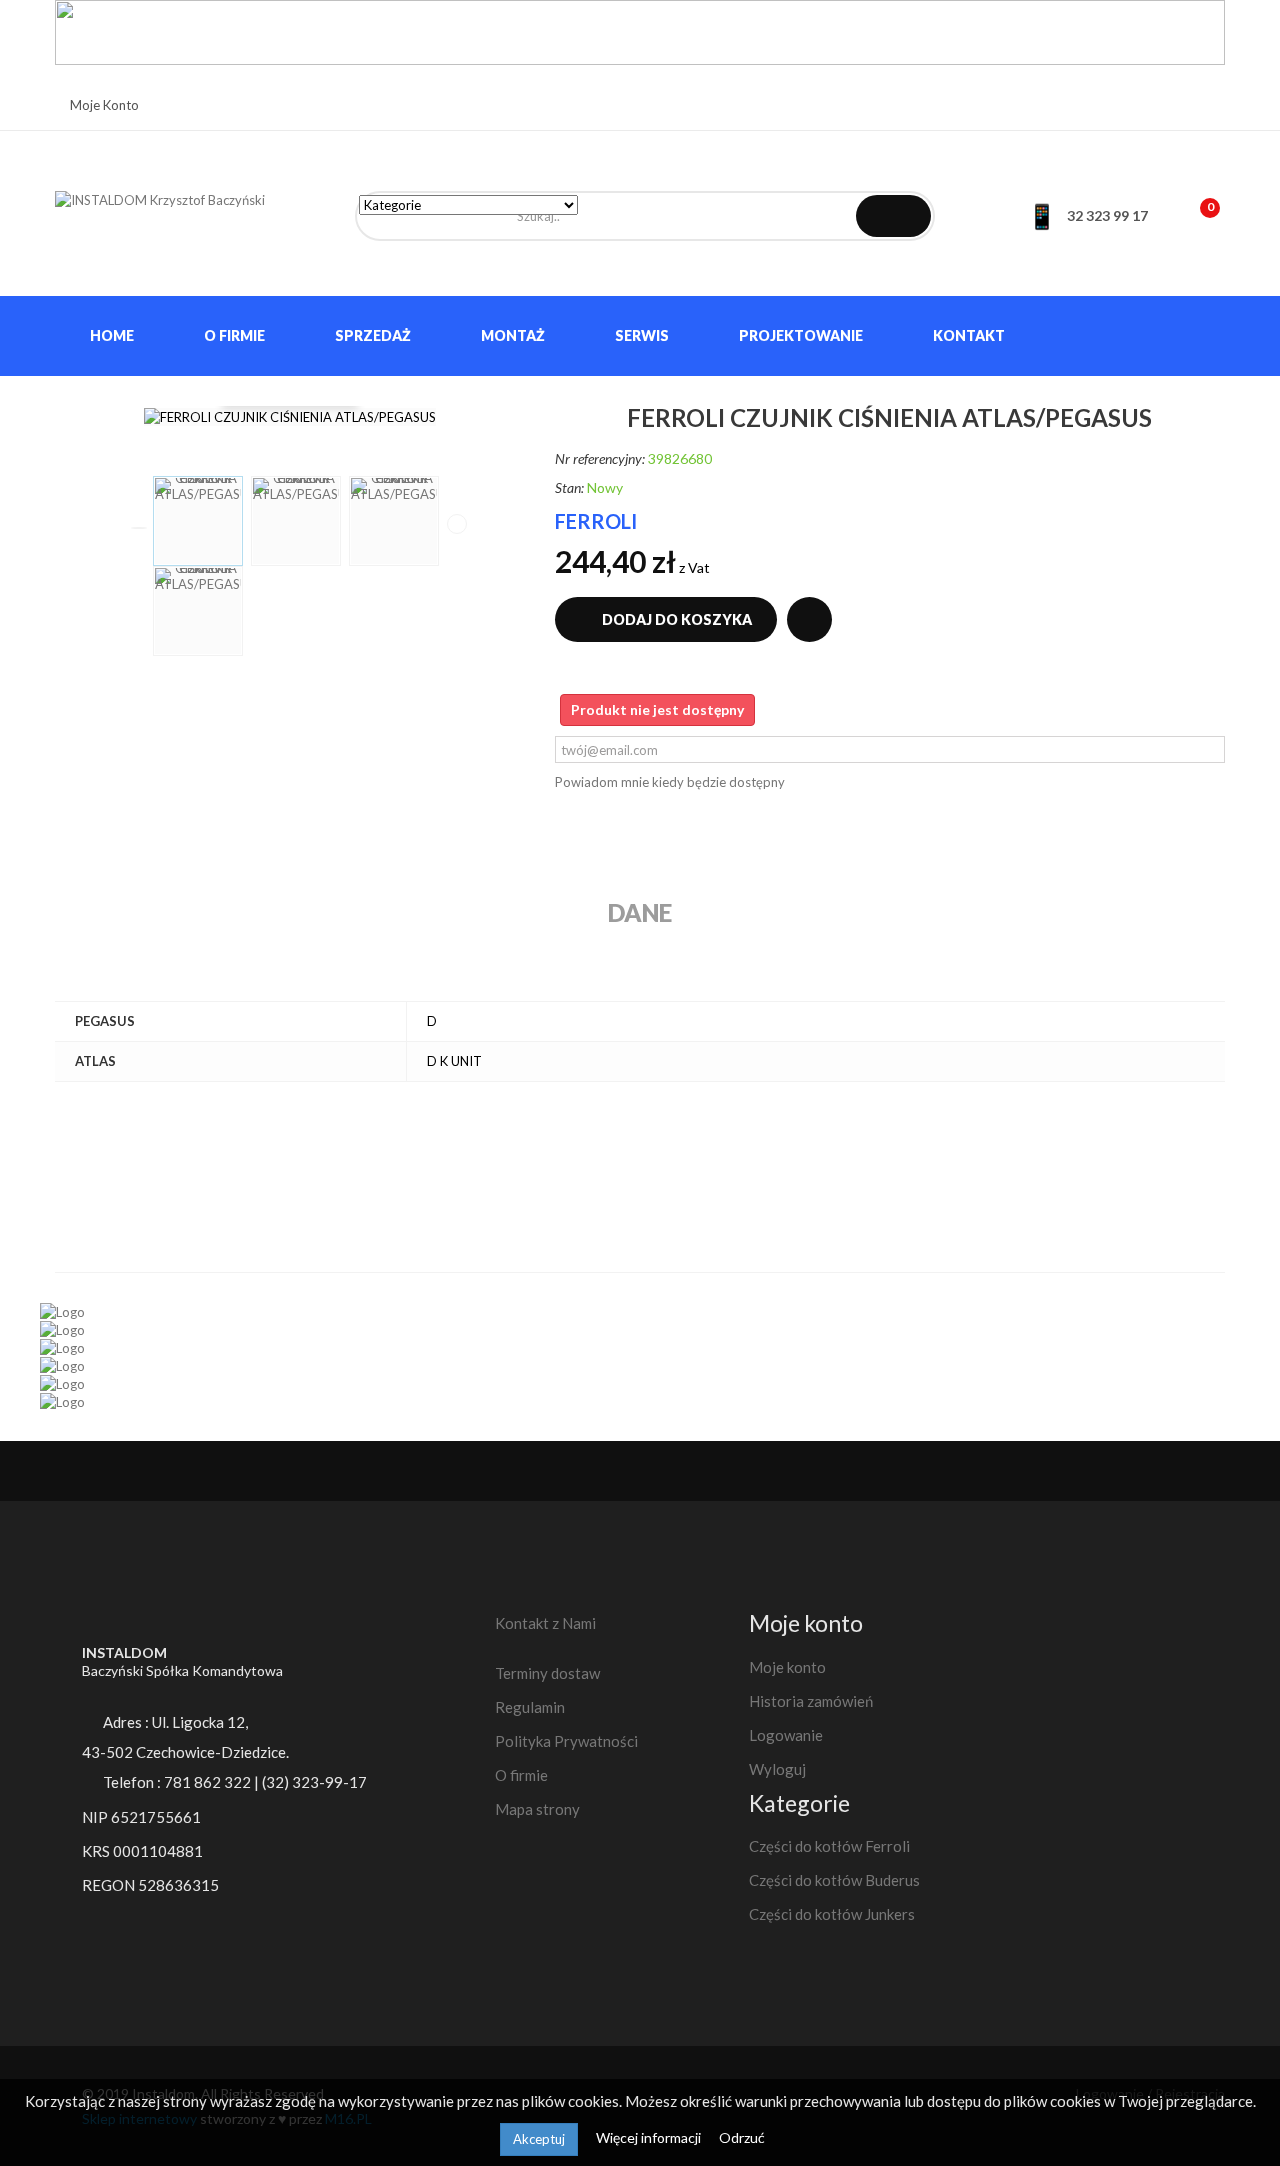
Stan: (569, 487)
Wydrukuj (809, 619)
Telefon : (182, 1782)
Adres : (174, 1722)
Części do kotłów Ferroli (829, 1846)
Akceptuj (539, 2139)
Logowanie (786, 1735)
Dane (640, 913)
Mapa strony (537, 1809)
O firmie (521, 1775)
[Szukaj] (893, 216)
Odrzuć (742, 2137)
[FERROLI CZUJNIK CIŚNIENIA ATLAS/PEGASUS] (198, 521)
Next (457, 524)
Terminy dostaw (547, 1673)
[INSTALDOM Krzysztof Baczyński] (190, 219)
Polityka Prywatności (566, 1741)
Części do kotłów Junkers (832, 1914)
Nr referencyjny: (600, 458)
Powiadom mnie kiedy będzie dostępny (670, 782)
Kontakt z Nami (545, 1623)
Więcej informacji (650, 2137)
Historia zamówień (811, 1701)
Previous (139, 528)
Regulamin (530, 1707)
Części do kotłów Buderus (834, 1880)
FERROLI (596, 521)
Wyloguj (777, 1769)
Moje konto (787, 1667)
